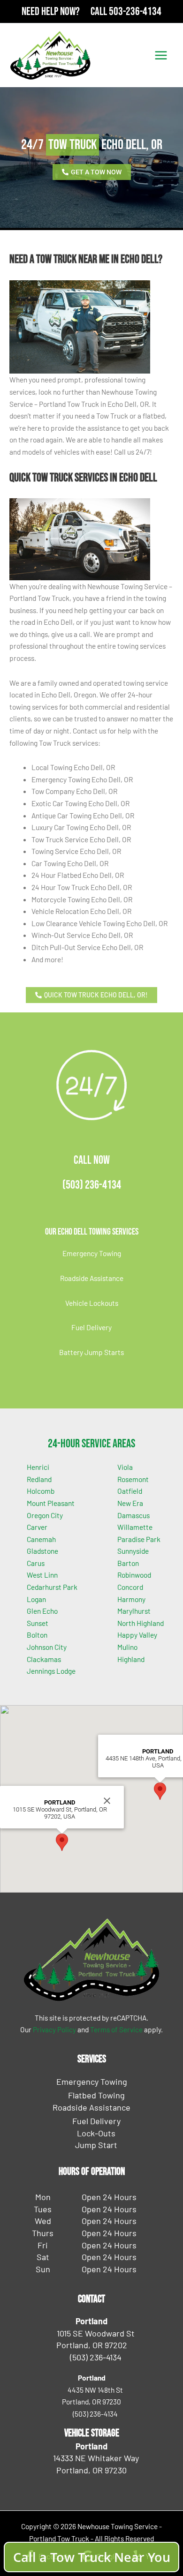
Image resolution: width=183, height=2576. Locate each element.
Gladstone (42, 1551)
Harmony (131, 1599)
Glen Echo (42, 1611)
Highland (131, 1659)
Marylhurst (134, 1611)
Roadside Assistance (92, 1278)
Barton (128, 1563)
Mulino (127, 1647)
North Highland (141, 1623)
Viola (125, 1467)
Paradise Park (139, 1539)
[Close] (107, 1801)
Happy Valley (137, 1635)
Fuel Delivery (91, 1327)
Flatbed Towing (96, 2095)
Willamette (135, 1527)
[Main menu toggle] (161, 55)
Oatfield (130, 1491)
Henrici (38, 1467)
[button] (62, 1842)
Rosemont (133, 1479)
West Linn (42, 1575)
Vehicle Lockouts (92, 1303)
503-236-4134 (135, 11)
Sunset (38, 1623)
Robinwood (134, 1575)
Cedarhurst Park (52, 1587)
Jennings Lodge (51, 1671)
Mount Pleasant (51, 1503)
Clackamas (44, 1659)
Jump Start (96, 2145)
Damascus (133, 1515)
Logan (36, 1599)
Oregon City (45, 1515)
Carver (37, 1527)
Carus (36, 1563)
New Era (130, 1503)
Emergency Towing (92, 1253)
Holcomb (41, 1491)
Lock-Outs (96, 2133)
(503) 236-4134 (92, 1185)
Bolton (37, 1635)
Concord (130, 1587)
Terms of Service (116, 2029)
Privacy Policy (54, 2029)
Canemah (41, 1539)
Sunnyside (133, 1551)
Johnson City (47, 1647)
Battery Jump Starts (91, 1352)
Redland (39, 1479)
